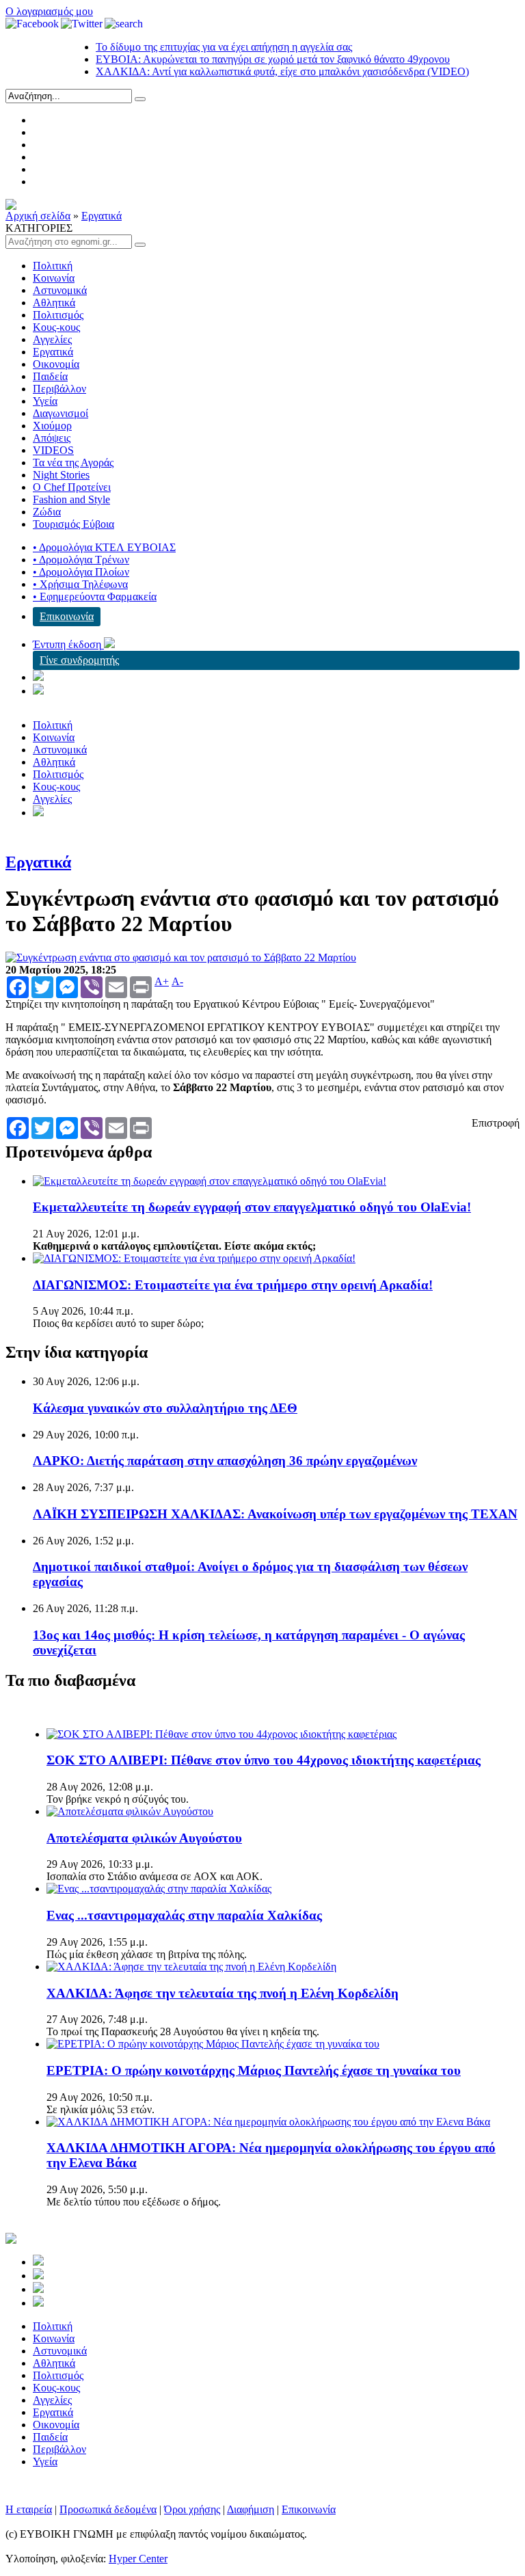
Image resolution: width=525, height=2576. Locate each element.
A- (177, 982)
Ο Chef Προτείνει (72, 487)
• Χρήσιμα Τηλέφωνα (80, 584)
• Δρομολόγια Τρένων (81, 560)
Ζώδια (47, 512)
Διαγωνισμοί (60, 413)
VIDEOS (53, 450)
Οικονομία (56, 364)
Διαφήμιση (251, 2509)
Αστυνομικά (60, 290)
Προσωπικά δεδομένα (108, 2509)
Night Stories (61, 475)
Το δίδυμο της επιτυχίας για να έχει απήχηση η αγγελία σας (203, 47)
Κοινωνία (54, 278)
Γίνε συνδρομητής (79, 660)
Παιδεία (50, 376)
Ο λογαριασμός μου (49, 11)
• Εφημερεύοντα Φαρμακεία (95, 596)
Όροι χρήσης (192, 2509)
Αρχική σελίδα (38, 216)
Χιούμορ (52, 426)
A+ (162, 982)
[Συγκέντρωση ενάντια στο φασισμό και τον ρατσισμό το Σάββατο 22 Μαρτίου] (181, 957)
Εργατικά (102, 216)
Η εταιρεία (29, 2509)
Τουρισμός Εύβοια (73, 524)
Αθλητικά (54, 303)
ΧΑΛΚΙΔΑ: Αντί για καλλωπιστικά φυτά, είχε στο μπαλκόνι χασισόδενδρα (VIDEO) (261, 71)
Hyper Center (138, 2559)
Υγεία (45, 401)
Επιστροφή (496, 1123)
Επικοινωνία (67, 616)
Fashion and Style (71, 499)
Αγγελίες (52, 339)
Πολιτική (53, 266)
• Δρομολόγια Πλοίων (81, 572)
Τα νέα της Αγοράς (73, 462)
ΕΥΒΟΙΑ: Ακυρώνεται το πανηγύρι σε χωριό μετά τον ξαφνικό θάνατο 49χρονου (252, 59)
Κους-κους (56, 327)
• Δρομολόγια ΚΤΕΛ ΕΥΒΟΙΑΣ (104, 547)
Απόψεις (52, 438)
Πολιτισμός (58, 315)
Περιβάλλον (59, 389)
